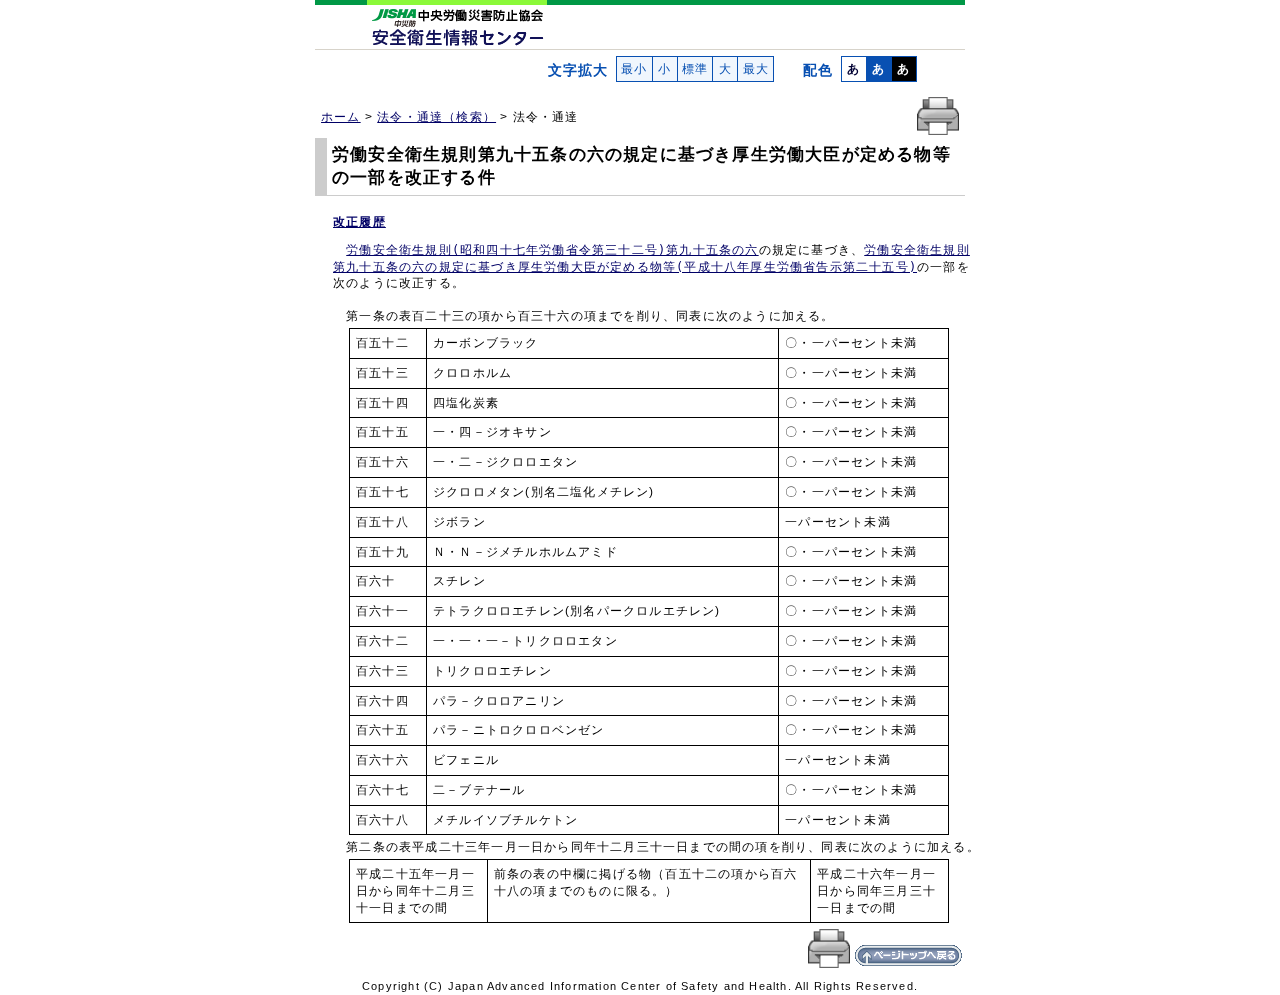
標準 (695, 69)
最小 (634, 69)
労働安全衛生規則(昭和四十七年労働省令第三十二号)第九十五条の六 (552, 250)
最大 (755, 69)
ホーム (341, 117)
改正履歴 (359, 222)
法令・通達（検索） (436, 117)
